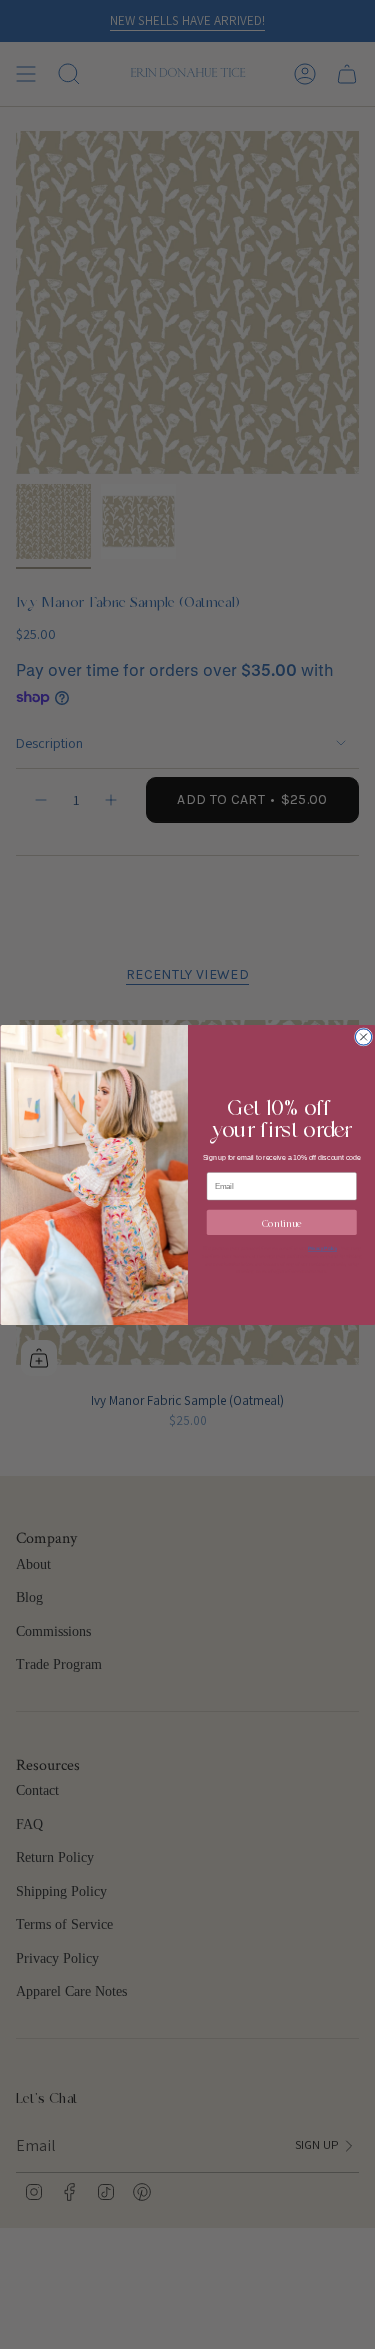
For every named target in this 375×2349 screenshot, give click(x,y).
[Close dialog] (363, 1036)
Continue (281, 1221)
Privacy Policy (322, 1248)
